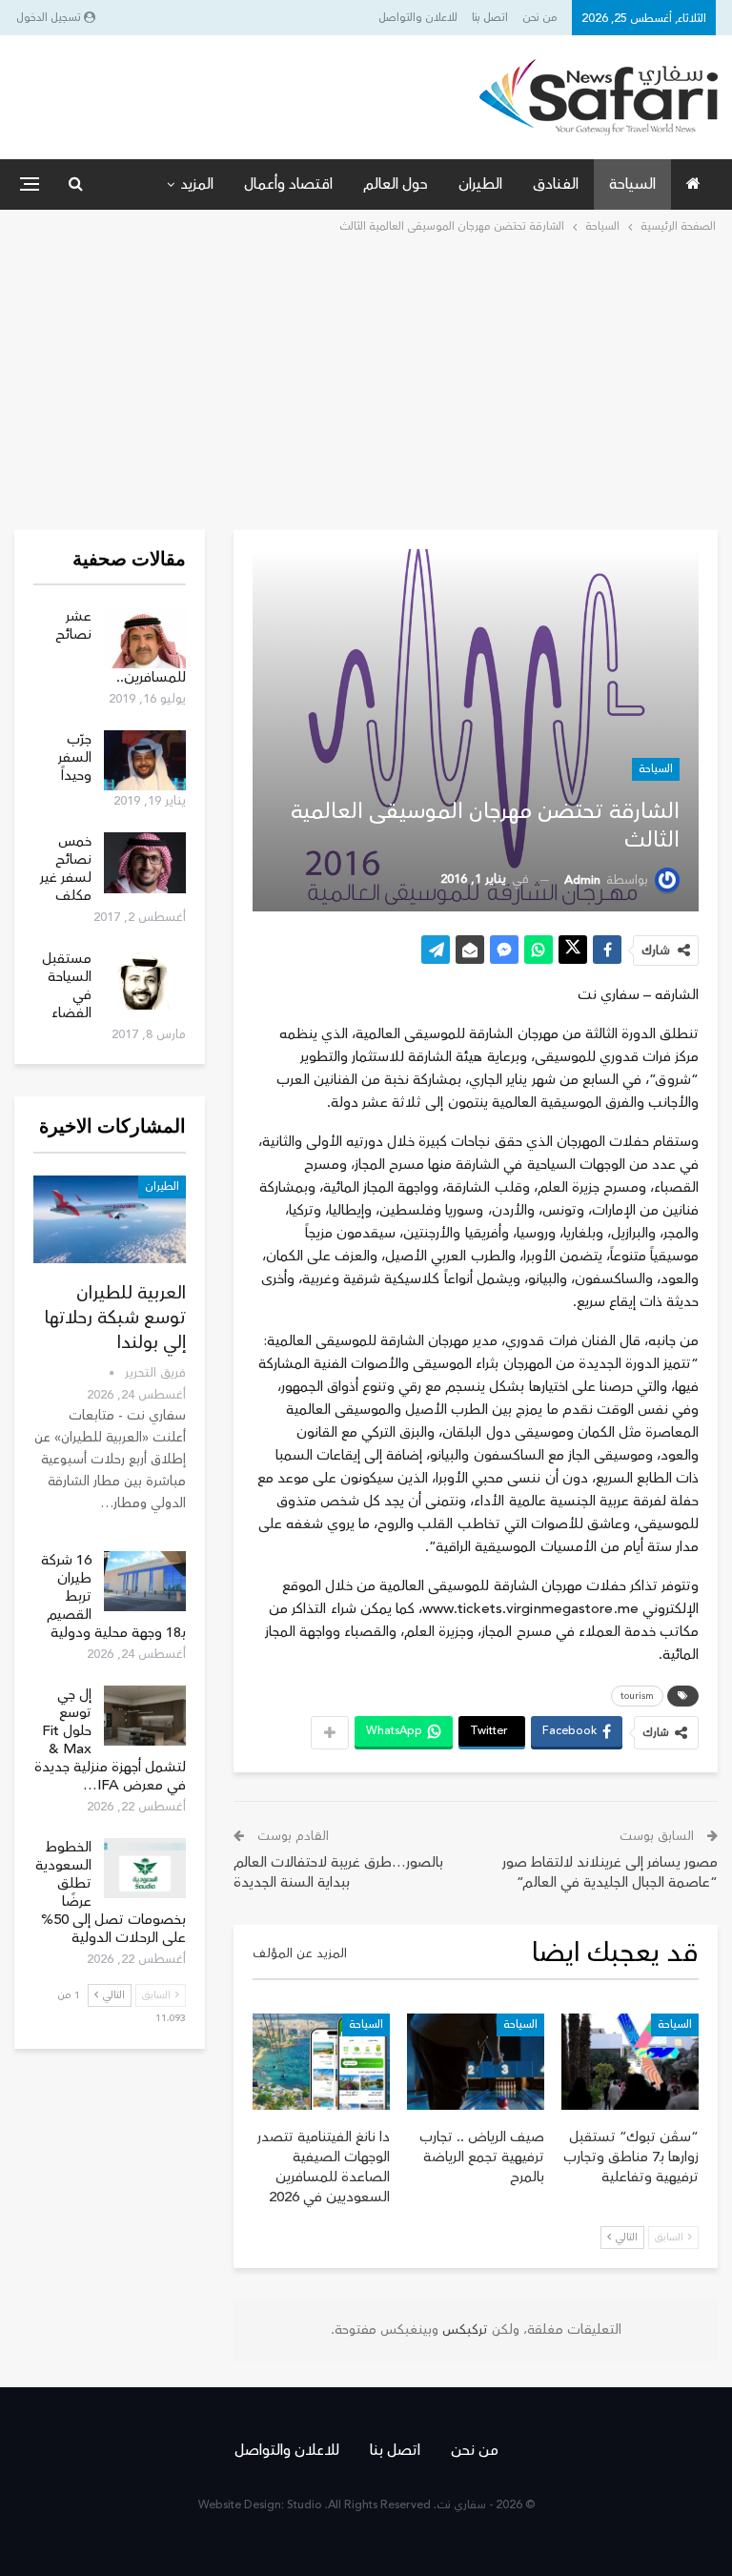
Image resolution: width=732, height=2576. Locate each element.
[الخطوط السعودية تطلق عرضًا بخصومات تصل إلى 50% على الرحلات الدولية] (145, 1869)
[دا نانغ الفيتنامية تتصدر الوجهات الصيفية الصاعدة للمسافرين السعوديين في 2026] (321, 2062)
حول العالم (396, 184)
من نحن (540, 18)
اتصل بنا (490, 18)
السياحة (632, 184)
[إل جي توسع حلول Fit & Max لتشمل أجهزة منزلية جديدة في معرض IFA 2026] (145, 1716)
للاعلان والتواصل (418, 18)
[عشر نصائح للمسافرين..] (145, 638)
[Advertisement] (366, 380)
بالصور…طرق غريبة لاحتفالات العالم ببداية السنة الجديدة (338, 1872)
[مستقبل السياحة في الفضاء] (145, 980)
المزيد (197, 184)
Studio (305, 2505)
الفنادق (556, 184)
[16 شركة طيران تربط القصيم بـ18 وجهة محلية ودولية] (145, 1582)
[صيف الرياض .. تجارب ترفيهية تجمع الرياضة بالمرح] (476, 2062)
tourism (637, 1696)
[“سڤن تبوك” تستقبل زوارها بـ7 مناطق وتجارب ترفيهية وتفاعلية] (630, 2062)
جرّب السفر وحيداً (75, 757)
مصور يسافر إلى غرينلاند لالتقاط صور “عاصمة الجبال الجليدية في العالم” (610, 1872)
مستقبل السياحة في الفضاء (67, 986)
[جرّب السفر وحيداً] (145, 761)
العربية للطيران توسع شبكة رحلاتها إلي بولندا (115, 1318)
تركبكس (463, 2330)
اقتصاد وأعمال (288, 184)
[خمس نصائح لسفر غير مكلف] (145, 863)
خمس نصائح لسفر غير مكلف (66, 869)
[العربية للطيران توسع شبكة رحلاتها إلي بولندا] (110, 1220)
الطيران (480, 184)
